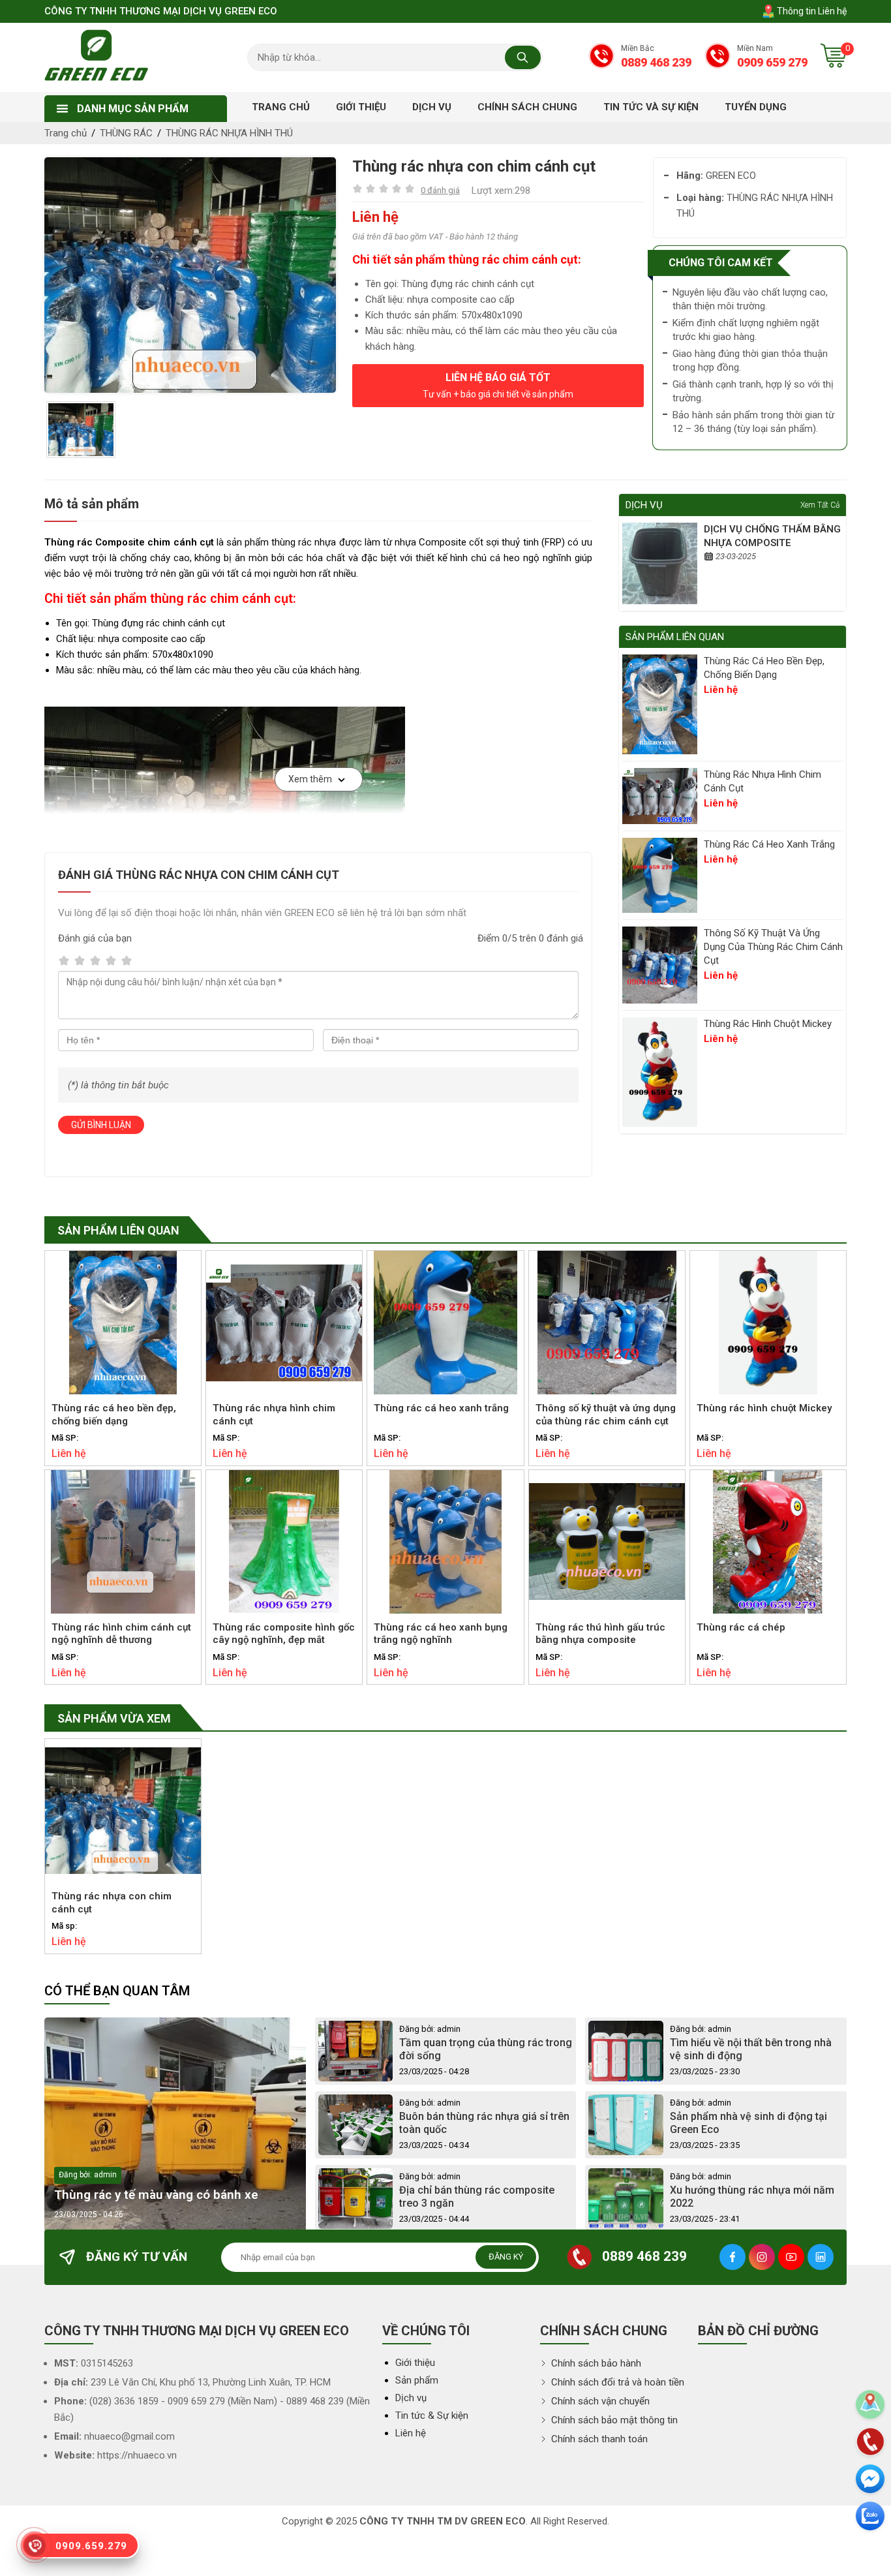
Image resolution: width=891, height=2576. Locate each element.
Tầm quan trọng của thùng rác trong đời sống (486, 2049)
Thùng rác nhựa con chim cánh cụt (112, 1903)
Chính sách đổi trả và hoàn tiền (616, 2382)
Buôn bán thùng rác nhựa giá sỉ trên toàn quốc (484, 2123)
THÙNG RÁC (126, 133)
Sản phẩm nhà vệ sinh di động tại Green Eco (748, 2123)
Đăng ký (506, 2257)
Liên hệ (411, 2433)
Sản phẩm (417, 2380)
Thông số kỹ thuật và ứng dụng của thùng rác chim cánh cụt (773, 947)
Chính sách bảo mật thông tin (613, 2420)
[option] (190, 275)
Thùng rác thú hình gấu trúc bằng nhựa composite (600, 1634)
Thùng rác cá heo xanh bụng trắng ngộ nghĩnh (441, 1634)
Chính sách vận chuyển (599, 2401)
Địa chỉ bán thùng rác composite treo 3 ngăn (477, 2197)
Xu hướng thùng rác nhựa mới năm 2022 (752, 2197)
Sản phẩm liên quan (118, 1230)
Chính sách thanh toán (598, 2439)
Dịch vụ (411, 2398)
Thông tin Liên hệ (811, 11)
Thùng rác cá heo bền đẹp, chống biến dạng (764, 668)
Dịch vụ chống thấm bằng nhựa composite (772, 536)
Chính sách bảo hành (595, 2363)
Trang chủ (66, 133)
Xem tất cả (820, 505)
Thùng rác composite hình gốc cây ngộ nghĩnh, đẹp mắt (284, 1634)
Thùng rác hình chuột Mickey (768, 1024)
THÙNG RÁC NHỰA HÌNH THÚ (229, 133)
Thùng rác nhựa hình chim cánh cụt (763, 781)
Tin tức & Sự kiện (432, 2415)
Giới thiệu (415, 2363)
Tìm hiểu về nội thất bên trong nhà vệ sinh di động (751, 2049)
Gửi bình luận (101, 1125)
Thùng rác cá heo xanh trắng (769, 844)
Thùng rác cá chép (741, 1627)
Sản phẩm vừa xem (114, 1718)
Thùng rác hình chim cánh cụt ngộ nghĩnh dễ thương (121, 1634)
